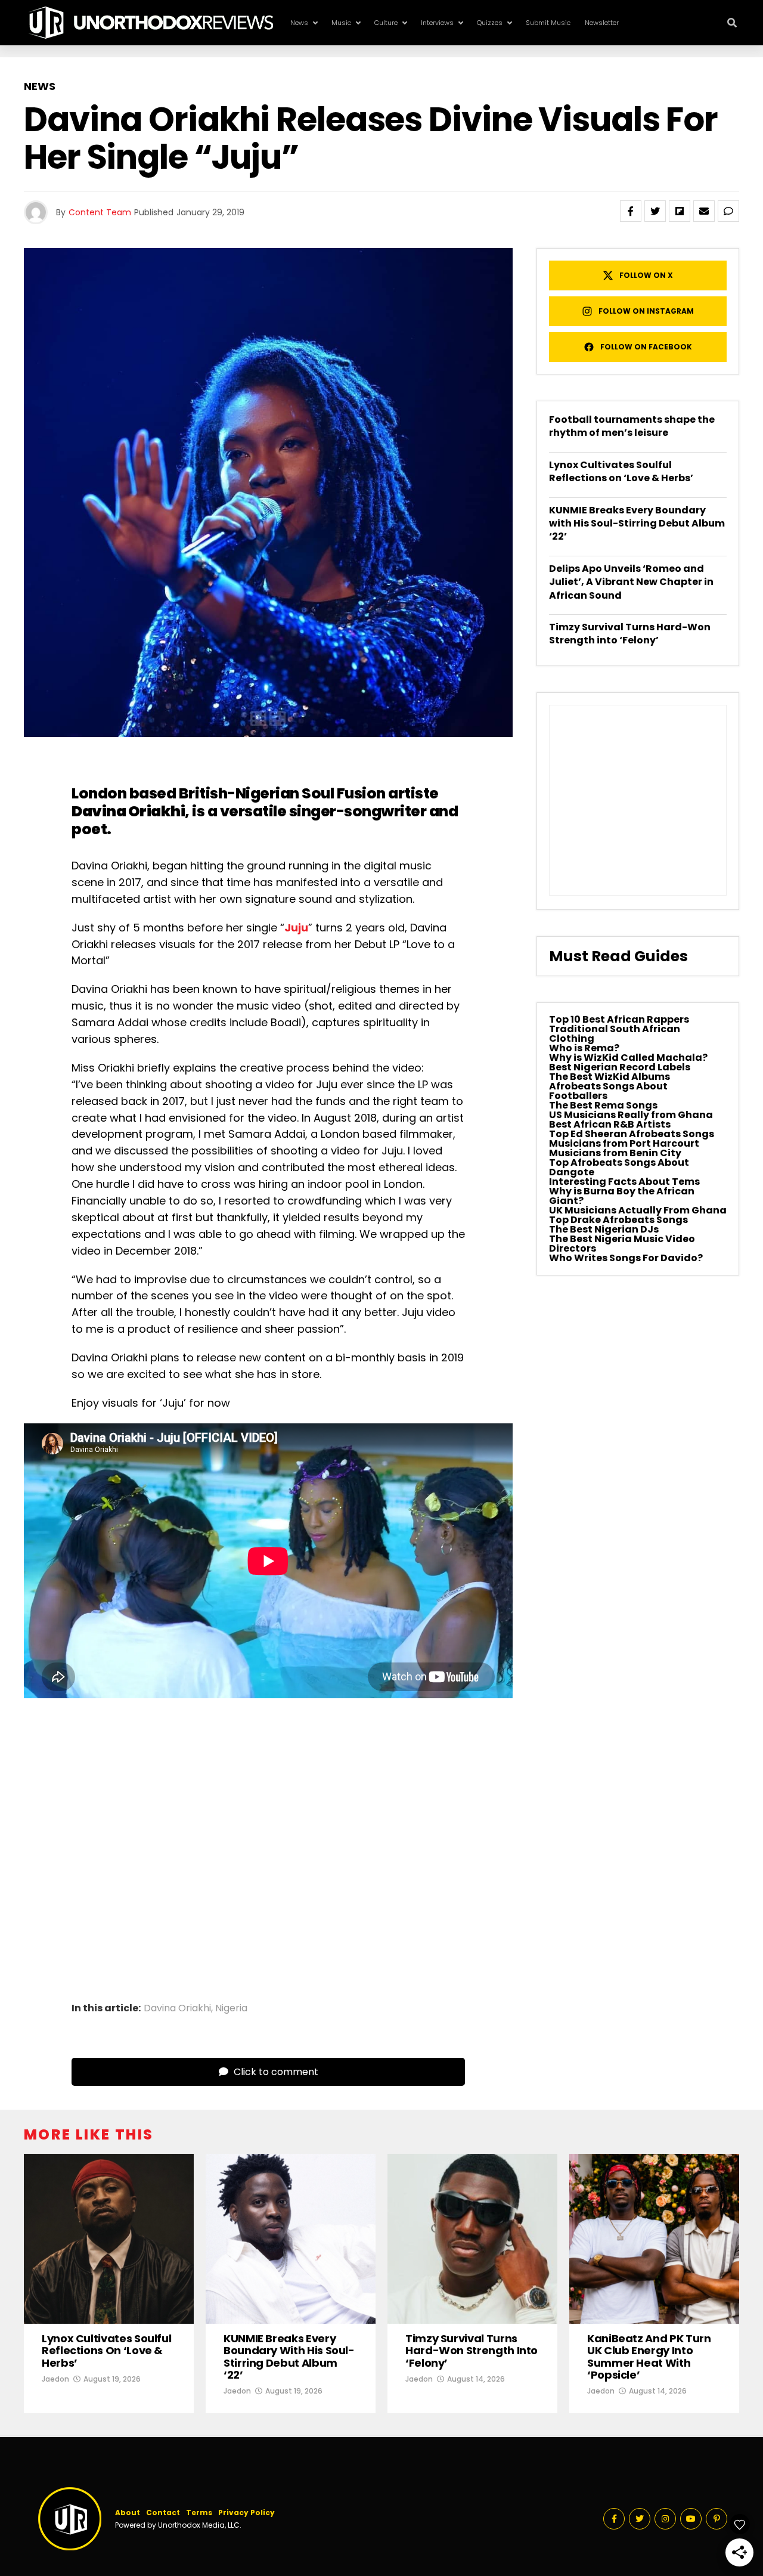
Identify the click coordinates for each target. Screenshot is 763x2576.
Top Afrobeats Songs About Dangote (619, 1167)
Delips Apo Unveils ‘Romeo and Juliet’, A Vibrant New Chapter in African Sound (631, 582)
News (299, 23)
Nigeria (231, 2008)
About (128, 2512)
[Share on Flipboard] (680, 211)
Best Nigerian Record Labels (620, 1067)
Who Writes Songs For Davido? (626, 1258)
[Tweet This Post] (655, 211)
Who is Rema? (584, 1048)
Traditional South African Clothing (615, 1034)
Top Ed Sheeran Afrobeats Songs (632, 1134)
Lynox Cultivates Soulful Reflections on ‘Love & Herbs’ (621, 471)
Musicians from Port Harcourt (624, 1143)
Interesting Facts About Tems (624, 1182)
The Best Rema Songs (603, 1105)
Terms (199, 2512)
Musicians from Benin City (615, 1153)
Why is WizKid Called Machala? (628, 1058)
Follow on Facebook (646, 347)
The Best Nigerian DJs (604, 1229)
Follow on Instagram (646, 311)
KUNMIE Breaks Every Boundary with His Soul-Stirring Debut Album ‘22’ (637, 524)
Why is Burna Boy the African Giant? (622, 1196)
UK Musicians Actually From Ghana (638, 1210)
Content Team (100, 212)
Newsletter (602, 23)
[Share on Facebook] (631, 211)
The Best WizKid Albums (610, 1077)
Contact (163, 2512)
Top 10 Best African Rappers (619, 1019)
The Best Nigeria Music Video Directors (622, 1244)
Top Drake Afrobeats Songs (618, 1220)
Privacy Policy (246, 2512)
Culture (386, 23)
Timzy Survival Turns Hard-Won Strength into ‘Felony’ (630, 634)
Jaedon (55, 2379)
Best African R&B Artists (610, 1124)
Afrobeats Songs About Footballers (608, 1091)
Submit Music (548, 23)
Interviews (437, 23)
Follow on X (646, 275)
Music (341, 23)
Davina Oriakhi (128, 811)
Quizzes (490, 23)
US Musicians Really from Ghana (631, 1115)
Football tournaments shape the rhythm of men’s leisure (632, 426)
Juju (296, 928)
